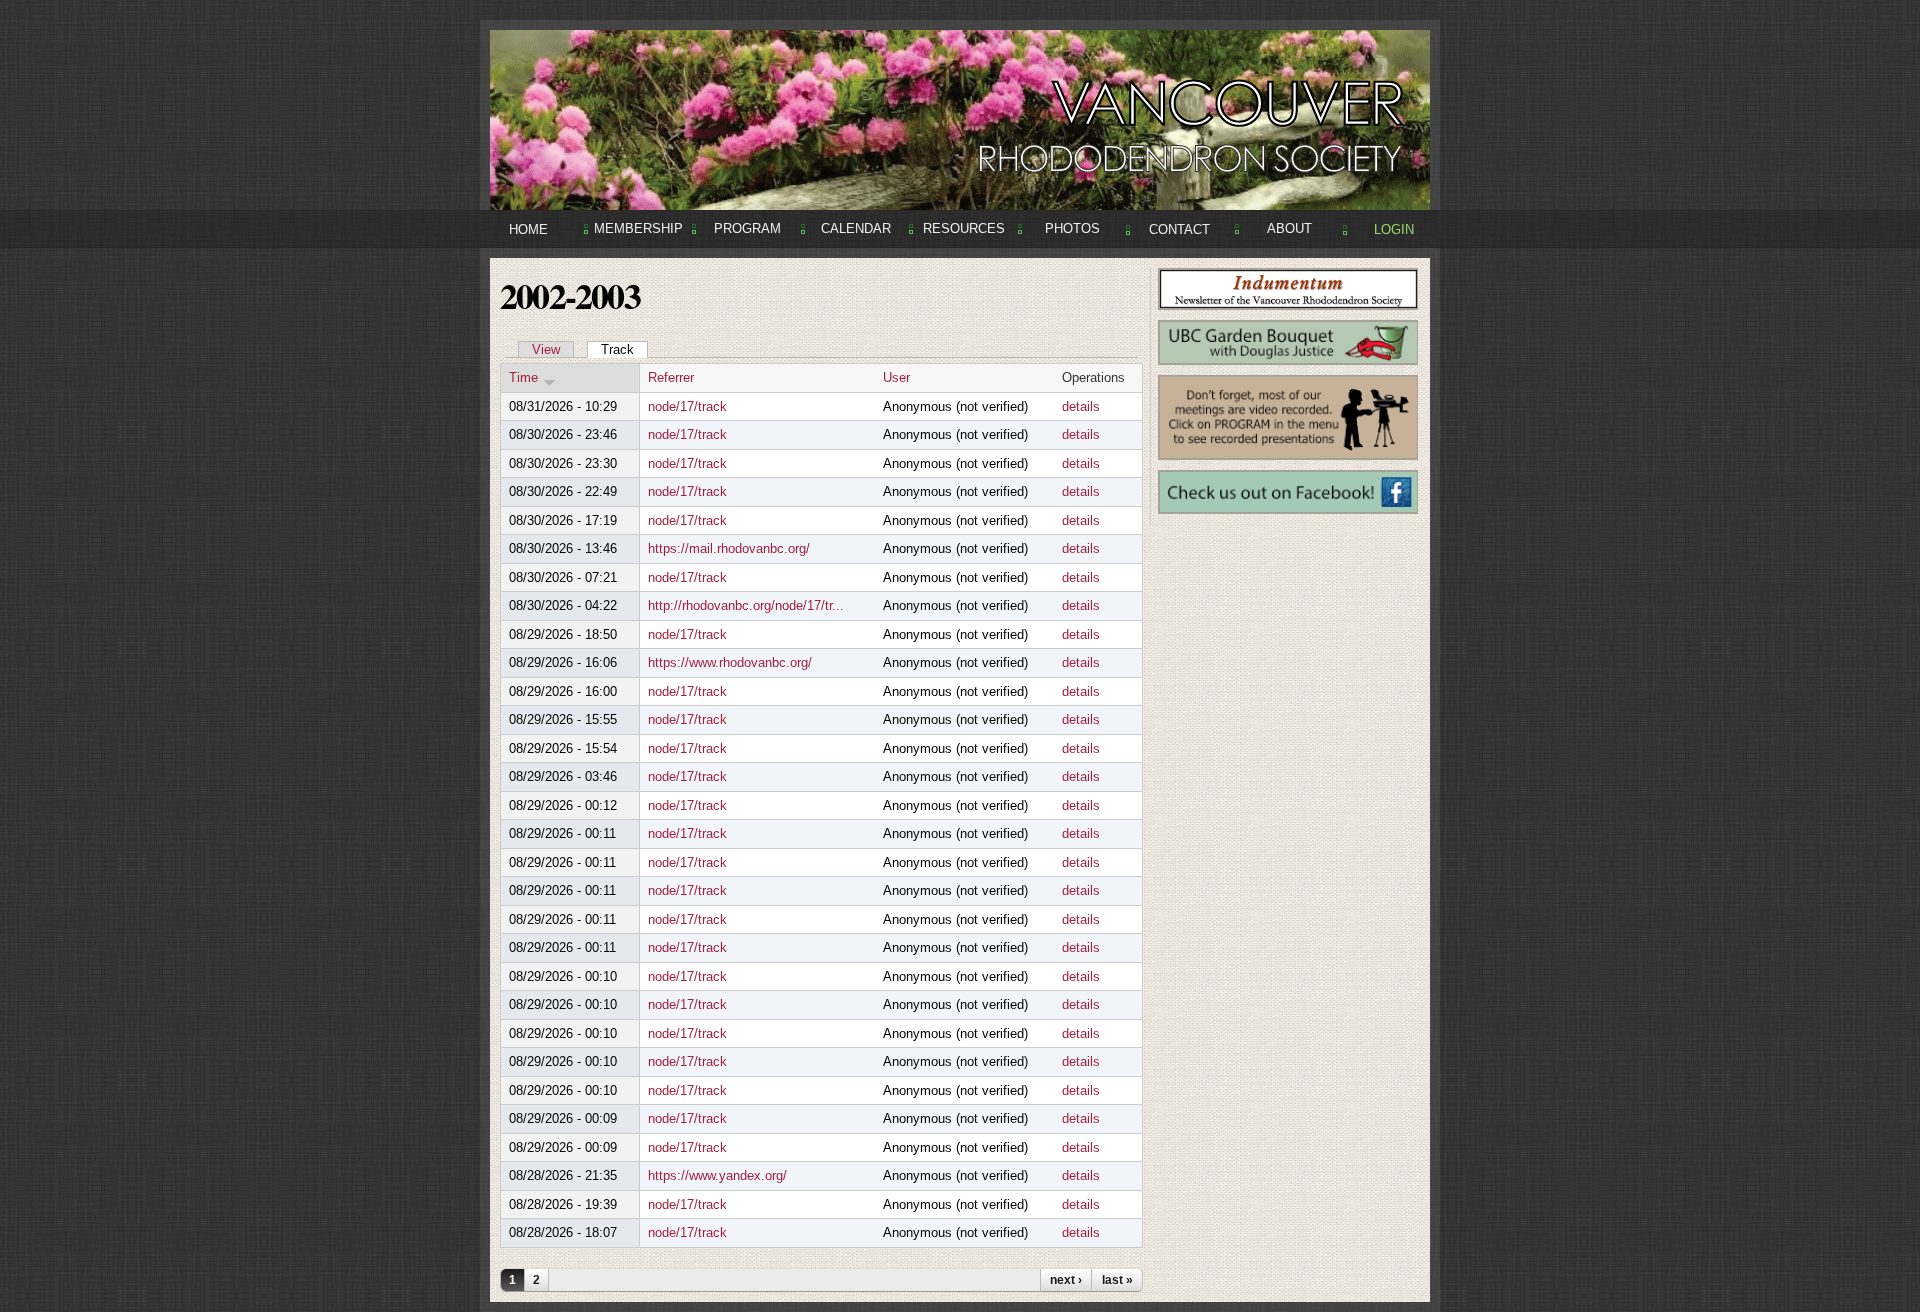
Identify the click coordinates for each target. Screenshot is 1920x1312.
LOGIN (1394, 229)
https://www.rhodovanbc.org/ (730, 662)
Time (523, 377)
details (1081, 406)
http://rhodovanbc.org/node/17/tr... (746, 605)
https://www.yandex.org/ (717, 1175)
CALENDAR (856, 228)
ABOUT (1289, 228)
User (896, 377)
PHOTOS (1072, 228)
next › (1066, 1280)
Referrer (671, 377)
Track (624, 349)
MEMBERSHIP (638, 228)
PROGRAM (747, 228)
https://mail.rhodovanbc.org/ (729, 548)
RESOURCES (964, 228)
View (546, 349)
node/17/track (687, 406)
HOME (528, 229)
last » (1117, 1280)
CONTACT (1179, 229)
